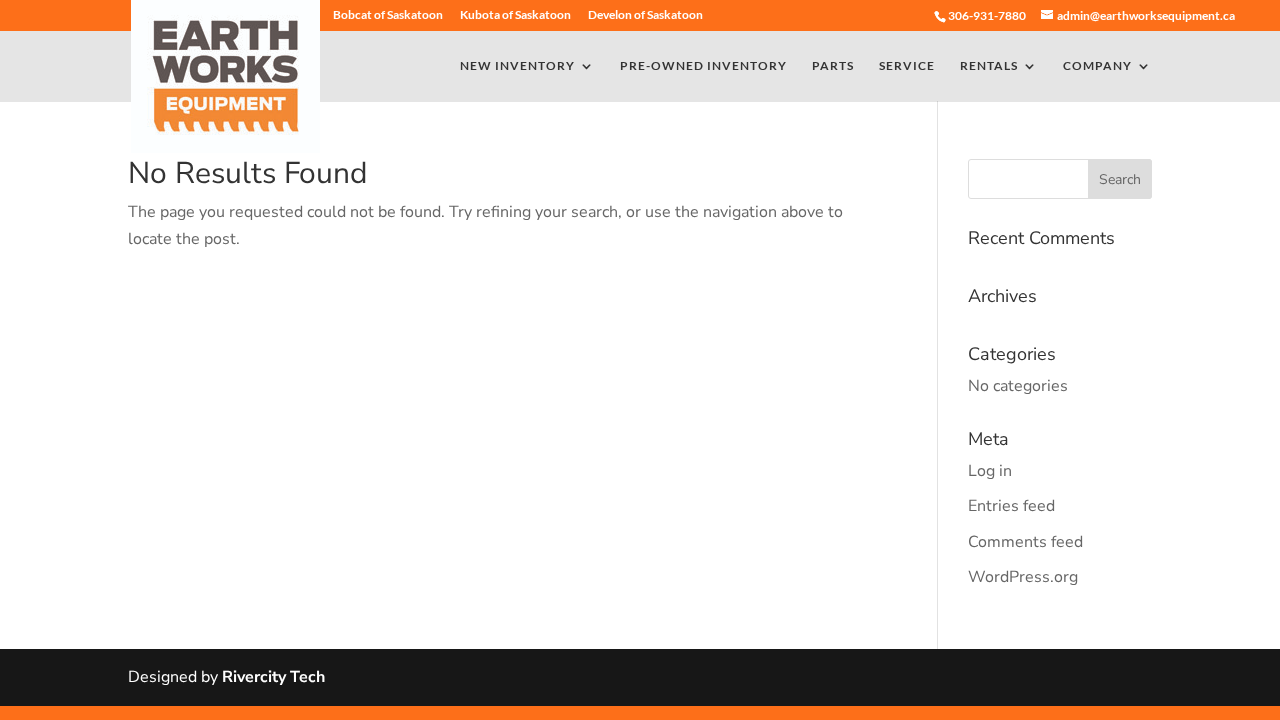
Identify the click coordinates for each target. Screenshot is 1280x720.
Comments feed (1025, 542)
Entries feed (1011, 506)
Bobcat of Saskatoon (388, 15)
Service (907, 66)
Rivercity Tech (273, 677)
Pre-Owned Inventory (703, 66)
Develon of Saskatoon (645, 15)
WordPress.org (1023, 577)
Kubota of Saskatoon (515, 15)
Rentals (989, 66)
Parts (833, 66)
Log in (990, 471)
